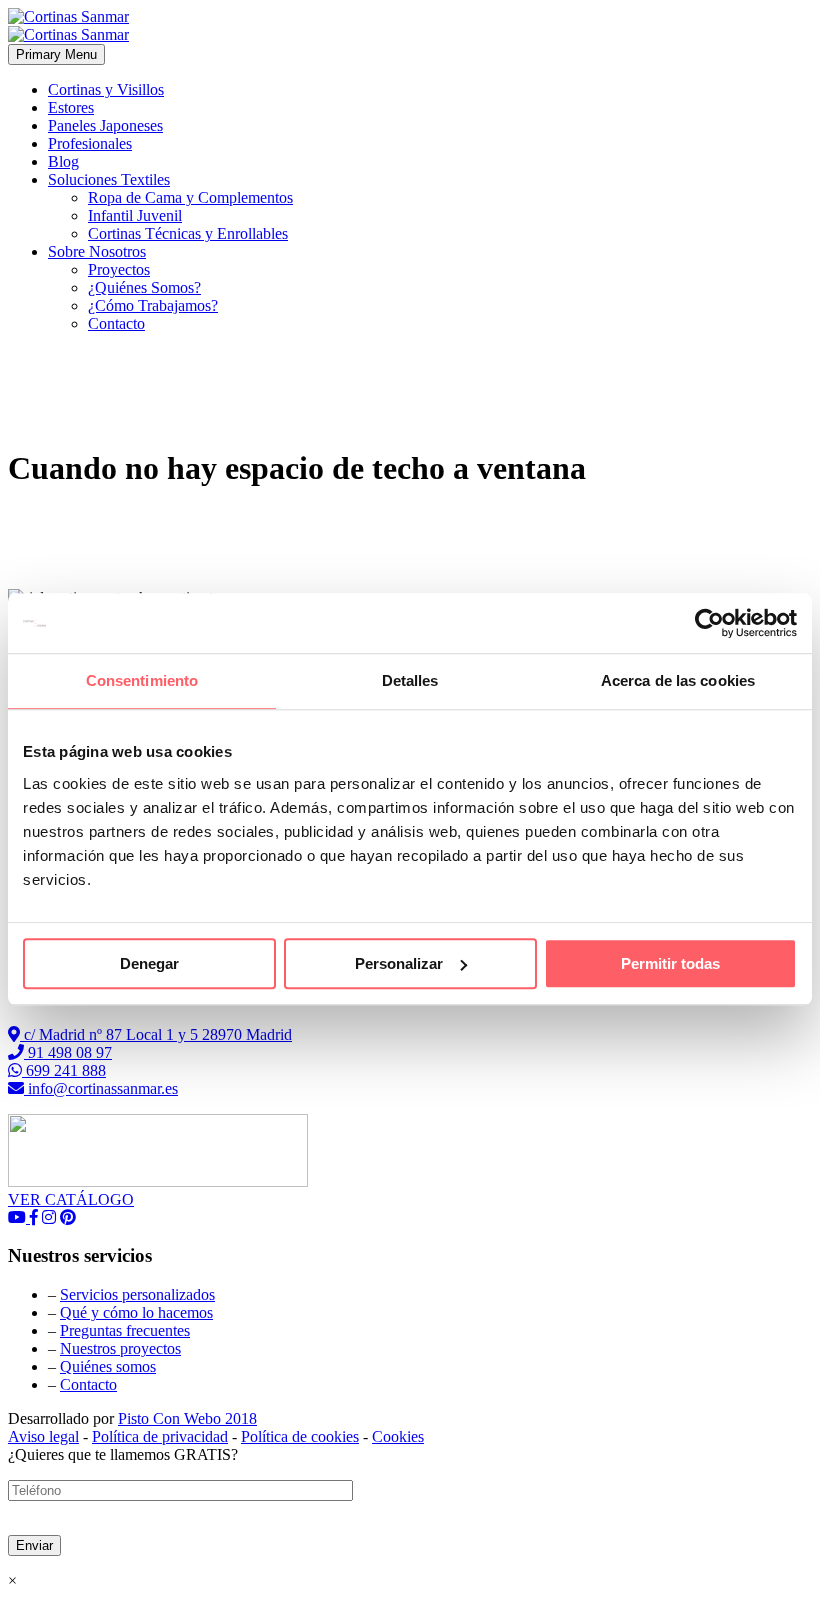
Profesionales (90, 143)
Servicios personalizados (137, 1294)
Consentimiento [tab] (142, 680)
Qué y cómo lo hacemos (136, 1312)
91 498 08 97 (68, 1052)
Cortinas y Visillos (106, 89)
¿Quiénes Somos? (144, 287)
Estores (71, 107)
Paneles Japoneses (105, 125)
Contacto (116, 323)
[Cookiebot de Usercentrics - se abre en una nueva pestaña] (709, 623)
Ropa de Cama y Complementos (190, 197)
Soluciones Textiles (109, 179)
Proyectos (119, 269)
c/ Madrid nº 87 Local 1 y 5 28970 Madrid (156, 1034)
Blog (63, 161)
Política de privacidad (160, 1436)
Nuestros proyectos (120, 1348)
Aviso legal (43, 1436)
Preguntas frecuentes (125, 1330)
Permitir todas (670, 963)
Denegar (149, 963)
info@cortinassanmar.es (101, 1088)
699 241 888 (64, 1070)
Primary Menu (56, 54)
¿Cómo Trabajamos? (153, 305)
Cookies (398, 1436)
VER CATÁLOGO (71, 1199)
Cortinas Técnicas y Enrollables (188, 233)
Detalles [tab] (410, 680)
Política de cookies (300, 1436)
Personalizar (399, 963)
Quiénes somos (108, 1366)
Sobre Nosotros (97, 251)
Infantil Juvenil (135, 215)
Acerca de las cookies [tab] (678, 680)
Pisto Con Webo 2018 (187, 1418)
